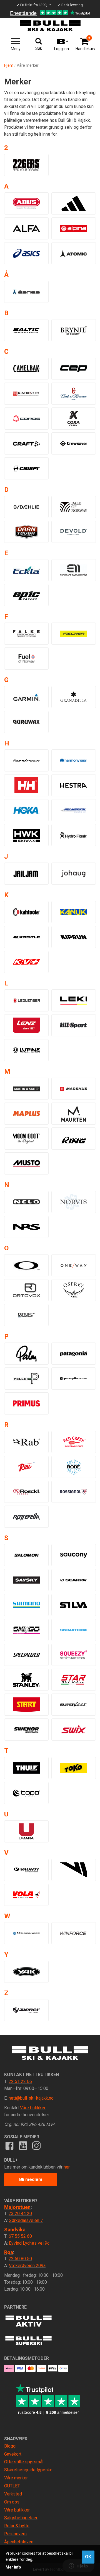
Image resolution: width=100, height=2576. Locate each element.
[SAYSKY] (26, 1580)
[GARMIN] (26, 697)
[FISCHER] (74, 634)
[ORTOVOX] (26, 1290)
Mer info (13, 2567)
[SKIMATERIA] (74, 1630)
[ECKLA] (26, 570)
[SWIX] (74, 1730)
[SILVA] (74, 1605)
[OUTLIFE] (26, 1315)
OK (88, 2557)
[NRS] (26, 1227)
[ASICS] (26, 253)
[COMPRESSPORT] (26, 394)
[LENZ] (26, 1025)
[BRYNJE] (74, 330)
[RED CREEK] (74, 1442)
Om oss (12, 2502)
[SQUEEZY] (74, 1655)
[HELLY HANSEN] (26, 785)
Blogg (10, 2446)
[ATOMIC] (74, 253)
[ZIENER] (26, 2010)
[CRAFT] (26, 443)
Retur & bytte (17, 2526)
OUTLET (12, 2486)
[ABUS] (26, 203)
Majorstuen (17, 2207)
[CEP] (74, 369)
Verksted (13, 2494)
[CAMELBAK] (26, 369)
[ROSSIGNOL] (74, 1492)
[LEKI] (74, 1000)
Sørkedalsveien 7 (26, 2220)
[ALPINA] (74, 228)
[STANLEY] (26, 1680)
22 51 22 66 (20, 2081)
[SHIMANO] (26, 1605)
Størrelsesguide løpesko (28, 2470)
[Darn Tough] (26, 532)
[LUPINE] (26, 1050)
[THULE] (26, 1768)
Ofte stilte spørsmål (24, 2462)
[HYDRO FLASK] (74, 835)
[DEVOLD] (74, 532)
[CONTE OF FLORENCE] (74, 394)
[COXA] (74, 419)
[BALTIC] (26, 330)
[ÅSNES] (26, 292)
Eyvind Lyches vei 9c (29, 2243)
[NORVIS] (74, 1202)
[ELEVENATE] (74, 570)
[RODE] (74, 1467)
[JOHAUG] (74, 874)
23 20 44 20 (20, 2214)
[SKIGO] (26, 1630)
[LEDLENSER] (26, 1000)
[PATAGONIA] (74, 1354)
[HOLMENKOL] (74, 810)
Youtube (23, 2146)
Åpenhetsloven (19, 2542)
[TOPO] (26, 1793)
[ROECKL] (26, 1492)
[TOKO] (74, 1768)
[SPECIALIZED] (26, 1655)
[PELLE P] (26, 1379)
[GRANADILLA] (74, 697)
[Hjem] (50, 26)
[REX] (26, 1467)
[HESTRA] (74, 785)
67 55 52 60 (20, 2236)
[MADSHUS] (74, 1089)
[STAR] (74, 1680)
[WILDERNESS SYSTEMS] (26, 1933)
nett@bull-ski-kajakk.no (31, 2098)
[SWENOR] (26, 1730)
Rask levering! (72, 5)
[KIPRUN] (74, 937)
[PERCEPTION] (74, 1379)
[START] (26, 1705)
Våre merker (16, 2478)
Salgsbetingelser (21, 2518)
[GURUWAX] (26, 722)
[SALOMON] (26, 1555)
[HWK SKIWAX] (26, 835)
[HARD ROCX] (26, 760)
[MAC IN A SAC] (26, 1089)
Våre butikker (33, 2108)
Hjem (9, 65)
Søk (39, 48)
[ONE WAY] (74, 1265)
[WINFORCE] (74, 1933)
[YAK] (26, 1972)
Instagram (36, 2146)
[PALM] (26, 1354)
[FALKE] (26, 634)
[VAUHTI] (26, 1870)
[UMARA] (26, 1831)
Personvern (15, 2534)
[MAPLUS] (26, 1114)
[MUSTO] (26, 1163)
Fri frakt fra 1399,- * (36, 5)
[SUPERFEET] (74, 1705)
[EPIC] (26, 595)
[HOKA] (26, 810)
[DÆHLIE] (26, 507)
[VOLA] (26, 1895)
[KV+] (26, 962)
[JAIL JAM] (26, 874)
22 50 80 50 (20, 2259)
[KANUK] (74, 912)
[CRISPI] (26, 468)
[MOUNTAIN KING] (74, 1139)
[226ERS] (26, 165)
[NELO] (26, 1202)
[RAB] (26, 1442)
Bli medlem (31, 2179)
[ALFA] (26, 228)
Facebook (9, 2146)
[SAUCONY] (74, 1555)
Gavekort (13, 2454)
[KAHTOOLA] (26, 912)
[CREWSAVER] (74, 443)
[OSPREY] (74, 1290)
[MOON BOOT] (26, 1139)
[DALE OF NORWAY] (74, 507)
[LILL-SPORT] (74, 1025)
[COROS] (26, 419)
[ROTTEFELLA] (26, 1517)
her (67, 2167)
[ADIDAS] (74, 203)
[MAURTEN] (74, 1114)
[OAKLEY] (26, 1265)
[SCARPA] (74, 1580)
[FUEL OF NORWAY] (26, 659)
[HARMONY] (74, 760)
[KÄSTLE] (26, 937)
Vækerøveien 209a (27, 2266)
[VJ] (74, 1870)
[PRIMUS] (26, 1403)
